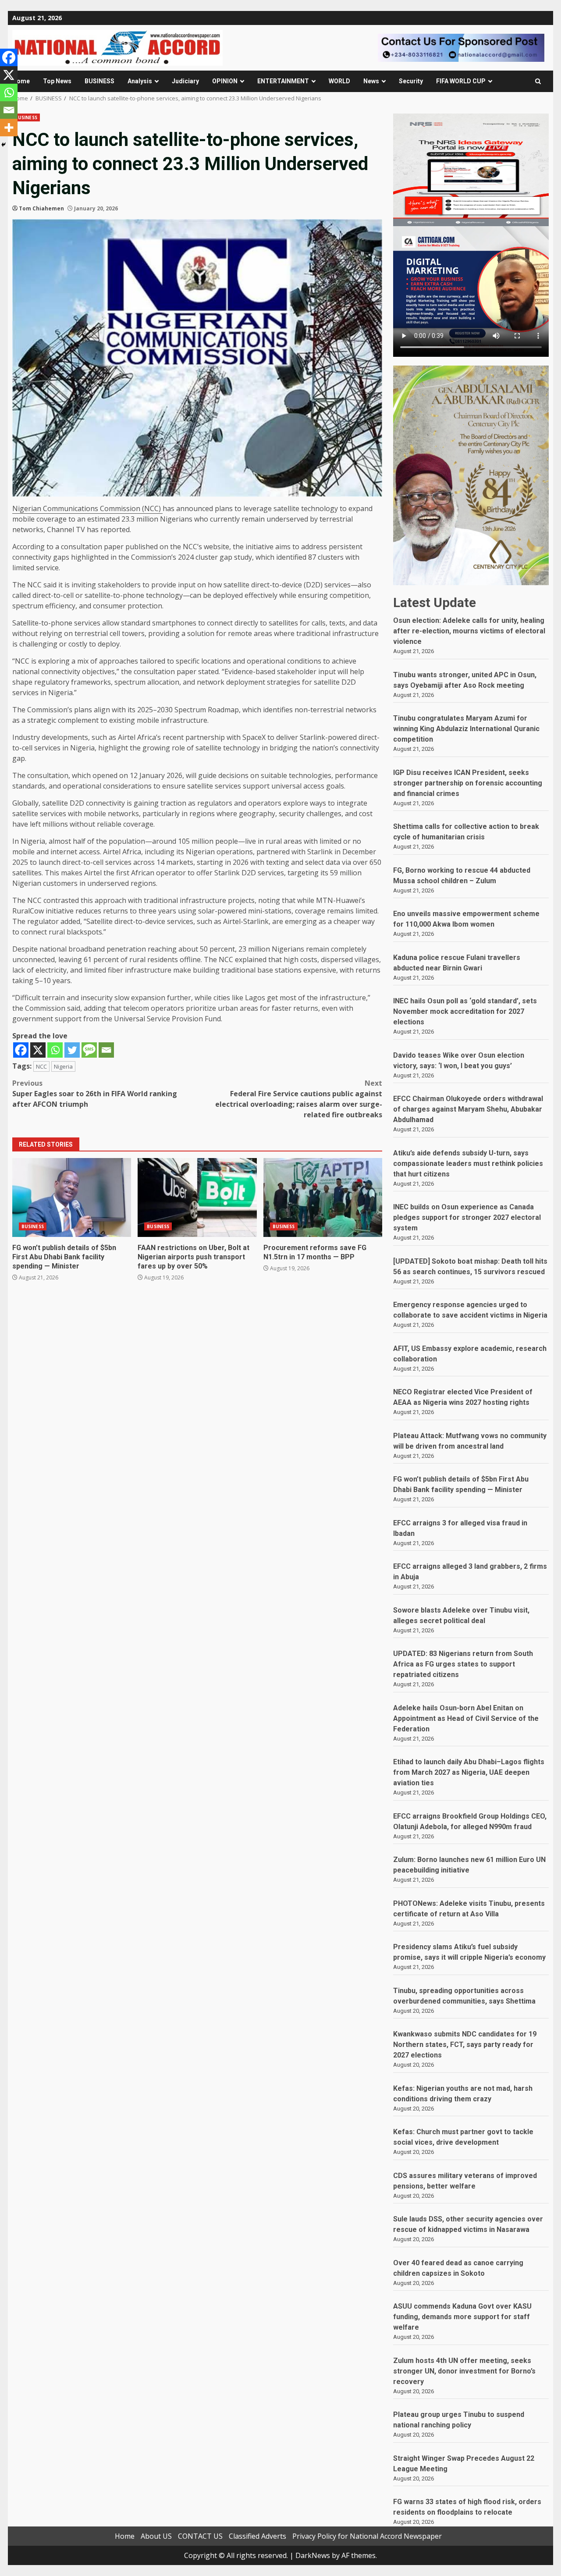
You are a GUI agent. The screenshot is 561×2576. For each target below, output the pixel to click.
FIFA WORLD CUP (461, 81)
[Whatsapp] (55, 1050)
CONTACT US (200, 2536)
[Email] (106, 1050)
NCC (41, 1066)
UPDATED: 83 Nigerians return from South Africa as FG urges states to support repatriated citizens (463, 1664)
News (371, 81)
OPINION (225, 81)
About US (156, 2536)
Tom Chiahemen (41, 208)
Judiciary (185, 81)
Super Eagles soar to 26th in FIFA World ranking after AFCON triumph (95, 1094)
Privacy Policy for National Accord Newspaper (367, 2536)
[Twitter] (72, 1050)
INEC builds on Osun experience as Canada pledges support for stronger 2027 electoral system (467, 1217)
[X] (38, 1050)
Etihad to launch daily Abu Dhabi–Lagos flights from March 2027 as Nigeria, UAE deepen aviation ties (469, 1772)
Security (411, 81)
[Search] (538, 81)
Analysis (140, 81)
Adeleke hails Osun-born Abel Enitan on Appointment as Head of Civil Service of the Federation (466, 1718)
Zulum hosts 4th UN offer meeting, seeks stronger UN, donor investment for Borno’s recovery (464, 2371)
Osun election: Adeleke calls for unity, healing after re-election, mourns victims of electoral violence (469, 631)
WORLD (339, 81)
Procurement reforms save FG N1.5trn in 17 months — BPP (323, 1197)
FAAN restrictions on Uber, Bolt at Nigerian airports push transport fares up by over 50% (197, 1197)
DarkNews (313, 2555)
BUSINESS (99, 81)
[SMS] (89, 1050)
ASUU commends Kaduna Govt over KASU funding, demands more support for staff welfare (462, 2317)
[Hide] (4, 145)
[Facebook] (21, 1050)
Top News (57, 81)
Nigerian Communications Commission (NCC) (87, 508)
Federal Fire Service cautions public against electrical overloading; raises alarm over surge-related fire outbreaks (299, 1099)
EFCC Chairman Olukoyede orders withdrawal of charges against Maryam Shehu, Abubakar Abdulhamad (468, 1109)
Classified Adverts (257, 2536)
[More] (9, 128)
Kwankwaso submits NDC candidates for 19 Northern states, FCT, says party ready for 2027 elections (465, 2045)
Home (21, 81)
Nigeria (63, 1066)
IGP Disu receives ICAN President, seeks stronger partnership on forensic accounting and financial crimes (468, 783)
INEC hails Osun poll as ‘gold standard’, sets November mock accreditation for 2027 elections (465, 1011)
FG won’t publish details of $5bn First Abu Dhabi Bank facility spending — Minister (72, 1197)
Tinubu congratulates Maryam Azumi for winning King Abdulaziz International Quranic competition (466, 729)
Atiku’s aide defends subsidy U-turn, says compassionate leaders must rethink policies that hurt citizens (468, 1164)
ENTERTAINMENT (283, 81)
